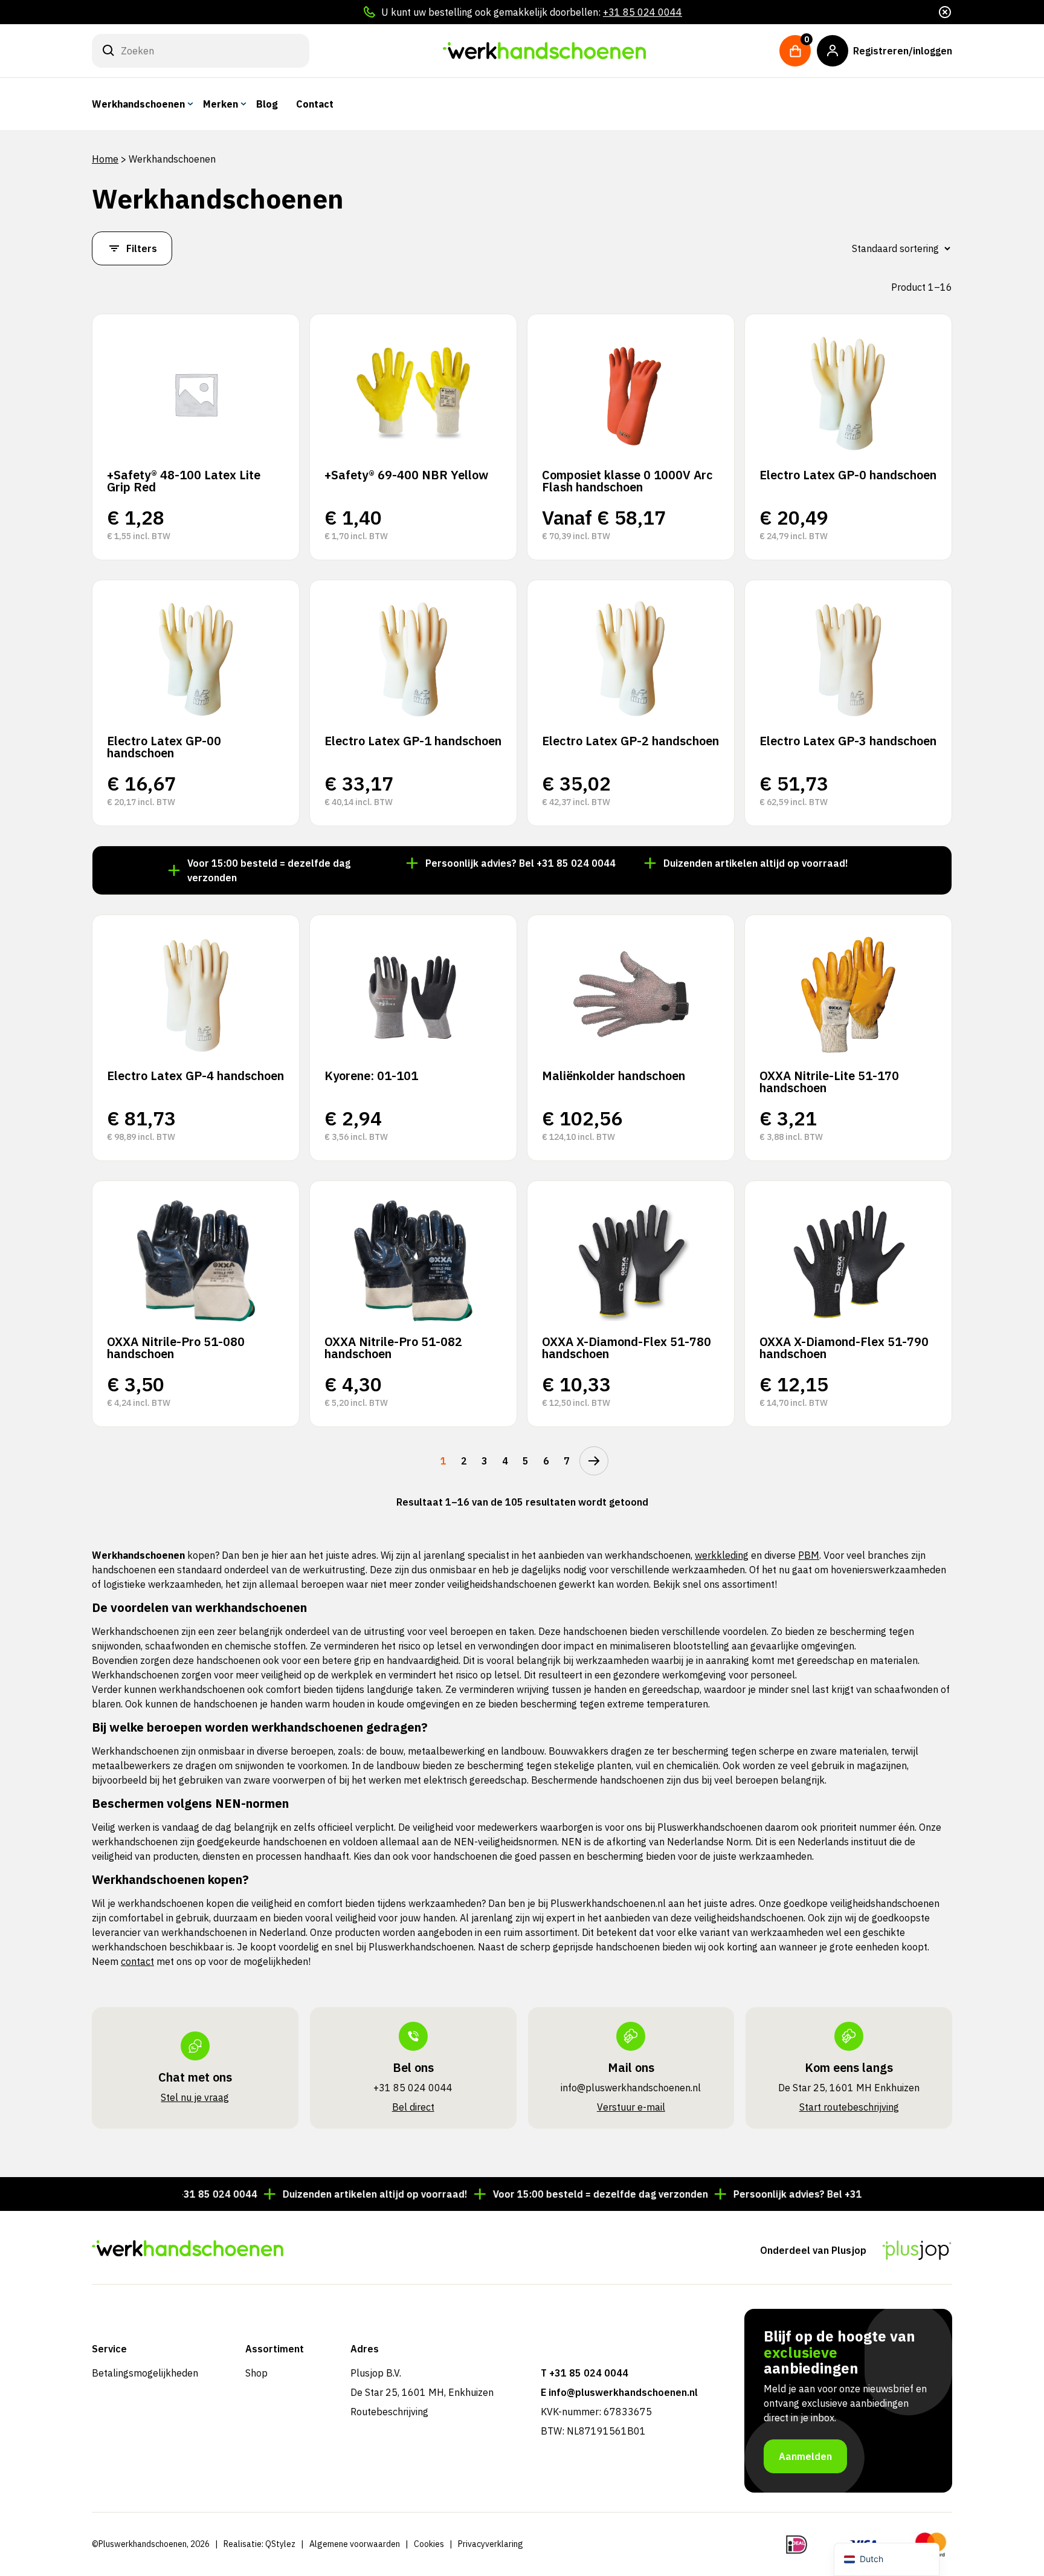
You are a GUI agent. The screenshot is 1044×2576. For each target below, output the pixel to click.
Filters (142, 248)
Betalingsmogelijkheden (145, 2373)
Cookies (429, 2544)
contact (137, 1961)
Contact (315, 104)
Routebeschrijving (389, 2412)
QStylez (280, 2544)
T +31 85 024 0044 (585, 2373)
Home (105, 159)
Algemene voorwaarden (355, 2544)
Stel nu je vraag (195, 2097)
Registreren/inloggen (903, 51)
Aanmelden (805, 2456)
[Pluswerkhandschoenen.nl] (544, 51)
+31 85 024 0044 (643, 12)
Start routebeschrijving (849, 2107)
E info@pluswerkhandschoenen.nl (619, 2392)
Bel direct (413, 2107)
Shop (256, 2373)
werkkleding (722, 1555)
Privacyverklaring (491, 2544)
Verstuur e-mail (631, 2107)
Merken (221, 104)
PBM (809, 1555)
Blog (267, 104)
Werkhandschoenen (138, 104)
